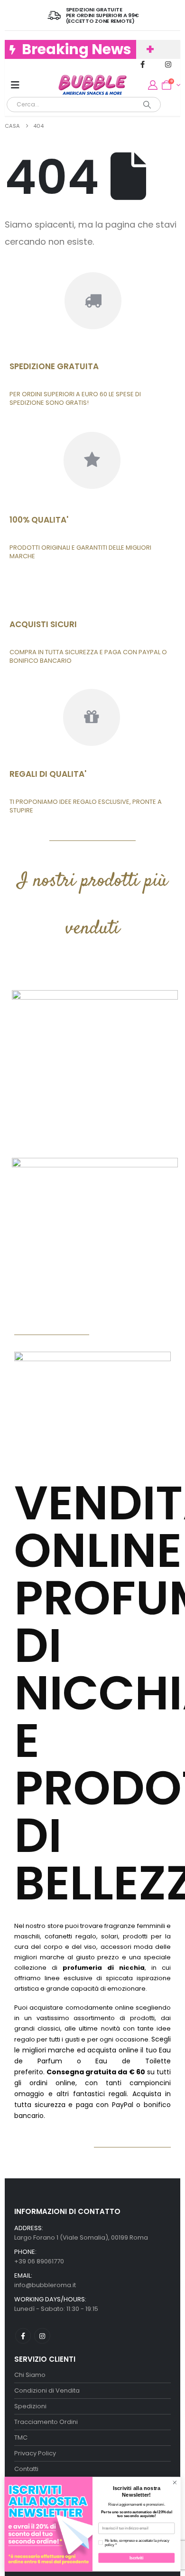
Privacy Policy (35, 2453)
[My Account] (153, 85)
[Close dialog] (175, 2483)
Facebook (23, 2336)
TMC (21, 2438)
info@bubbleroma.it (45, 2285)
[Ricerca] (147, 105)
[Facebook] (143, 64)
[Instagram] (168, 64)
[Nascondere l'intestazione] (92, 85)
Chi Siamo (30, 2375)
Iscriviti (137, 2558)
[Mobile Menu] (15, 85)
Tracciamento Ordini (46, 2422)
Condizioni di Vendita (47, 2390)
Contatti (26, 2469)
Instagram (42, 2336)
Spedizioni (30, 2406)
